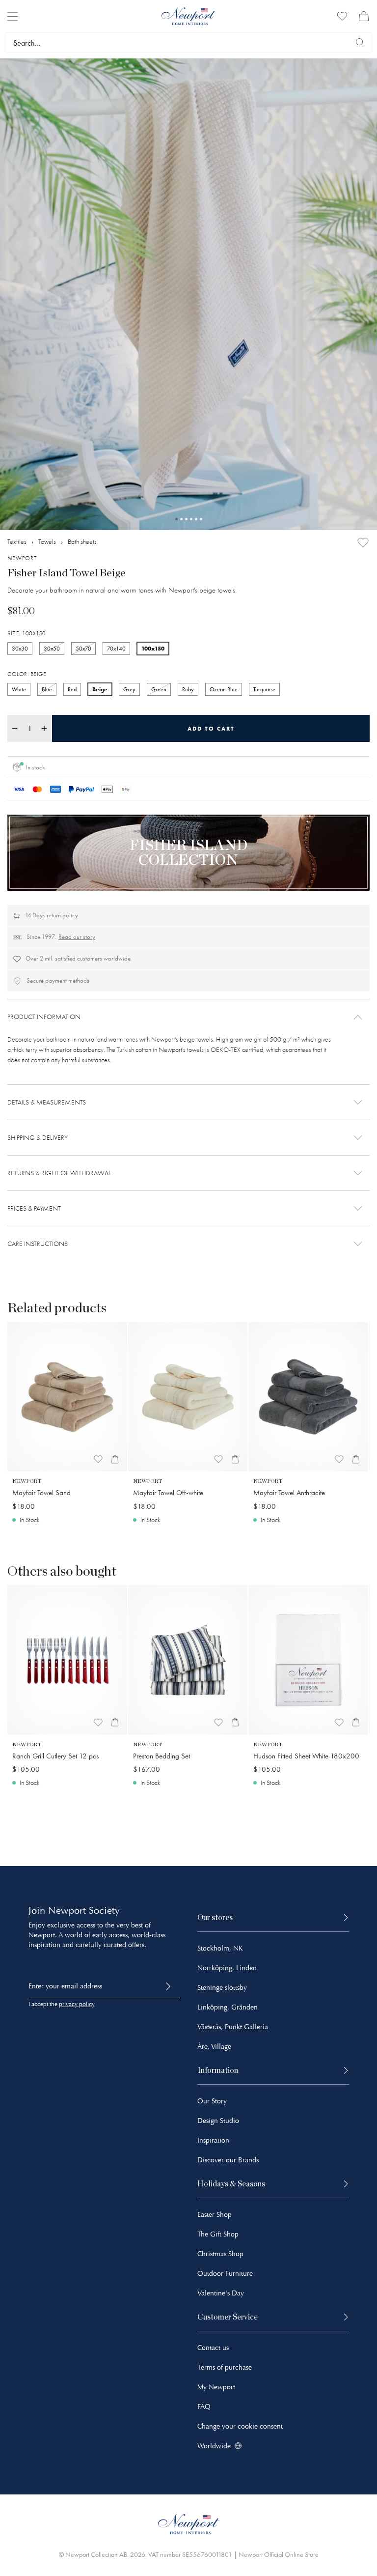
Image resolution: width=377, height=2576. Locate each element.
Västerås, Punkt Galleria (233, 2027)
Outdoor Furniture (225, 2274)
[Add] (363, 543)
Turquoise (264, 689)
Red (72, 689)
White (19, 689)
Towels (47, 542)
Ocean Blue (224, 689)
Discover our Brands (228, 2160)
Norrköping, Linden (227, 1968)
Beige (100, 689)
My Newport (216, 2387)
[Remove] (15, 728)
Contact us (213, 2348)
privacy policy (77, 2004)
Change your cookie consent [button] (240, 2426)
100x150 (153, 648)
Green (159, 689)
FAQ (204, 2407)
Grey (129, 689)
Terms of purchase (225, 2367)
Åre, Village (214, 2047)
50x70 (83, 649)
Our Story (212, 2101)
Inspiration (213, 2140)
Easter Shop (215, 2215)
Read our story (77, 937)
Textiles (17, 542)
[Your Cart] (364, 16)
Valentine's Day (221, 2293)
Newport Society (84, 1911)
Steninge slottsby (222, 1988)
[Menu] (13, 16)
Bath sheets (82, 542)
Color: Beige (27, 674)
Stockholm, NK (220, 1948)
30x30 (20, 649)
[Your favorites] (342, 16)
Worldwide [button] (214, 2446)
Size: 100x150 (27, 633)
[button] (188, 1017)
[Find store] (360, 43)
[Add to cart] (115, 1459)
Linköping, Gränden (228, 2007)
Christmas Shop (220, 2254)
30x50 (52, 649)
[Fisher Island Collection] (188, 853)
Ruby (188, 689)
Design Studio (218, 2121)
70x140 (116, 649)
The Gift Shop (218, 2234)
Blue (47, 689)
